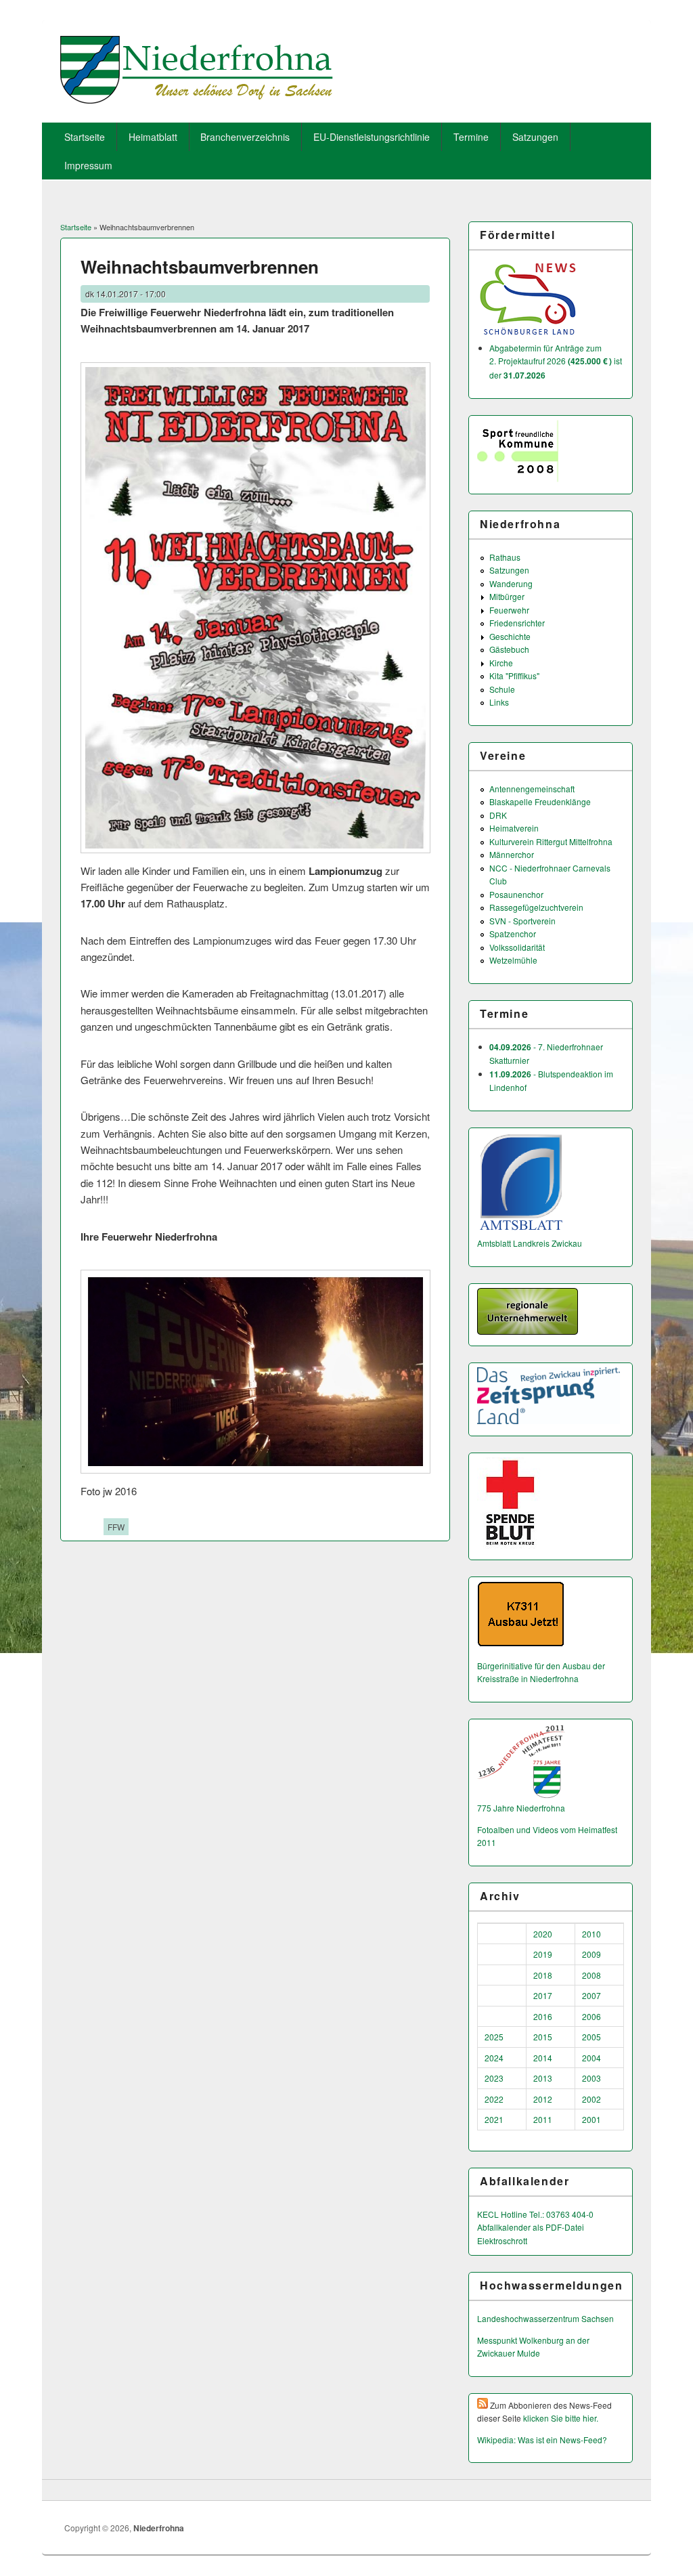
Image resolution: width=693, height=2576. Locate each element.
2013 (543, 2078)
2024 (494, 2058)
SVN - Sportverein (522, 921)
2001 (591, 2119)
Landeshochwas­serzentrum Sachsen (545, 2318)
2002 (591, 2099)
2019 (543, 1954)
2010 (591, 1934)
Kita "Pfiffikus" (514, 675)
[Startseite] (197, 99)
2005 (591, 2037)
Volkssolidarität (517, 947)
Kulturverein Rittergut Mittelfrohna (551, 841)
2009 (591, 1954)
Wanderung (511, 583)
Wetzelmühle (513, 960)
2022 (494, 2099)
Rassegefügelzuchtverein (536, 907)
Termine (471, 137)
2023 (494, 2078)
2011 (543, 2119)
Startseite (85, 137)
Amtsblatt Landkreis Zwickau (530, 1243)
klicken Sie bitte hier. (561, 2418)
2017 (543, 1995)
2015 (543, 2037)
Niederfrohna (159, 2528)
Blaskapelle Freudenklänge (540, 801)
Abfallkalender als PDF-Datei (531, 2227)
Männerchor (512, 854)
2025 (494, 2037)
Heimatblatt (153, 137)
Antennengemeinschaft (532, 789)
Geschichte (510, 636)
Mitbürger (507, 596)
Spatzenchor (513, 933)
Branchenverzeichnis (245, 137)
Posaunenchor (516, 894)
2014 (543, 2058)
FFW (116, 1527)
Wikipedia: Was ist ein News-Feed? (542, 2440)
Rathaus (505, 557)
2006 (591, 2016)
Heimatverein (514, 828)
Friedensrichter (517, 623)
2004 (591, 2058)
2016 (543, 2016)
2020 (543, 1934)
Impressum (88, 165)
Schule (502, 689)
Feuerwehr (509, 610)
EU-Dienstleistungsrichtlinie (372, 137)
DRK (498, 815)
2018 (543, 1975)
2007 (591, 1995)
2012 (543, 2099)
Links (499, 702)
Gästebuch (509, 649)
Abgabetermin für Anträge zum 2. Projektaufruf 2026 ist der (556, 361)
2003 (591, 2078)
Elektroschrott (502, 2240)
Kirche (501, 663)
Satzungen (535, 137)
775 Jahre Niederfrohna (521, 1808)
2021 (494, 2119)
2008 (591, 1975)
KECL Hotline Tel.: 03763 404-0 (535, 2214)
